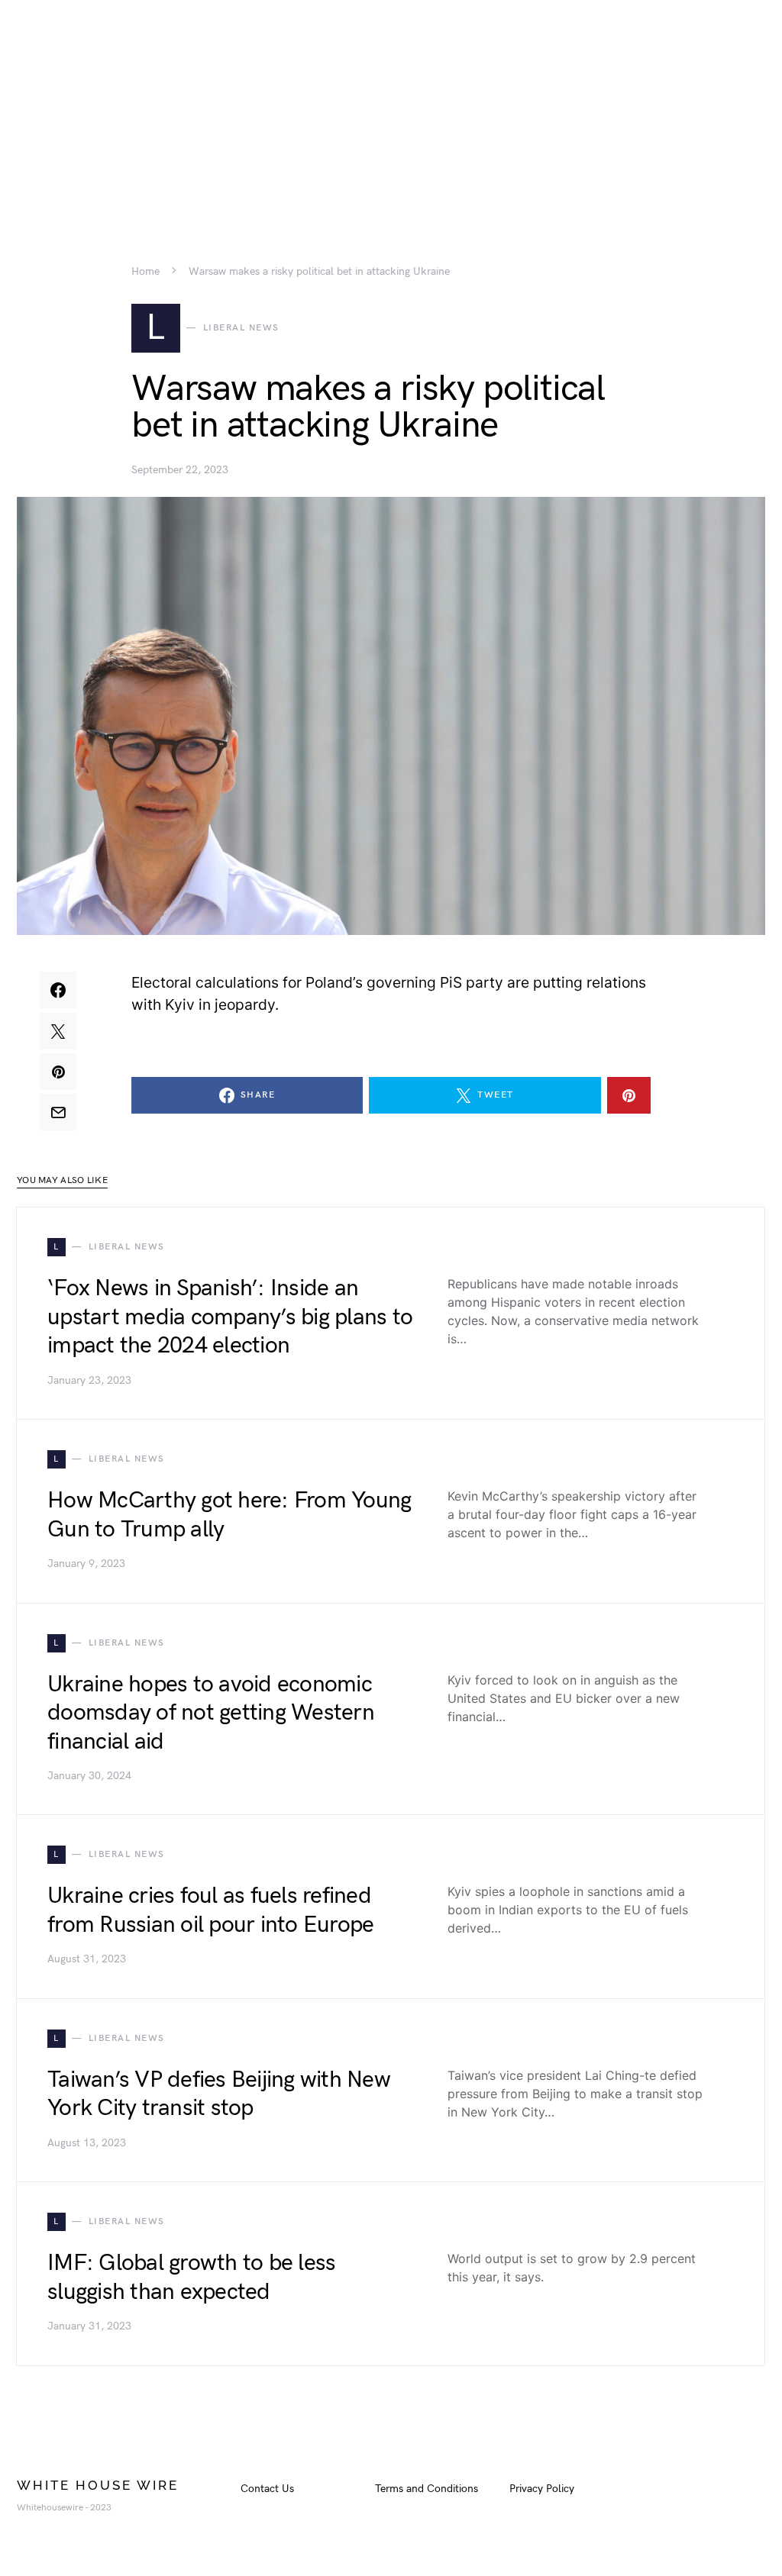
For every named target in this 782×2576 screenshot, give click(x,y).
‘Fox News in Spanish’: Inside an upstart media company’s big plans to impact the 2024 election (230, 1317)
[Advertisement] (391, 107)
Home (145, 272)
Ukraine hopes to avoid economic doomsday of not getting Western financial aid (211, 1713)
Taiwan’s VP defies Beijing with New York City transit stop (219, 2094)
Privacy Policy (542, 2489)
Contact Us (267, 2489)
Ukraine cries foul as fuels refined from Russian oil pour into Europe (210, 1910)
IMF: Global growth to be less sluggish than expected (191, 2278)
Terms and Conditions (427, 2489)
